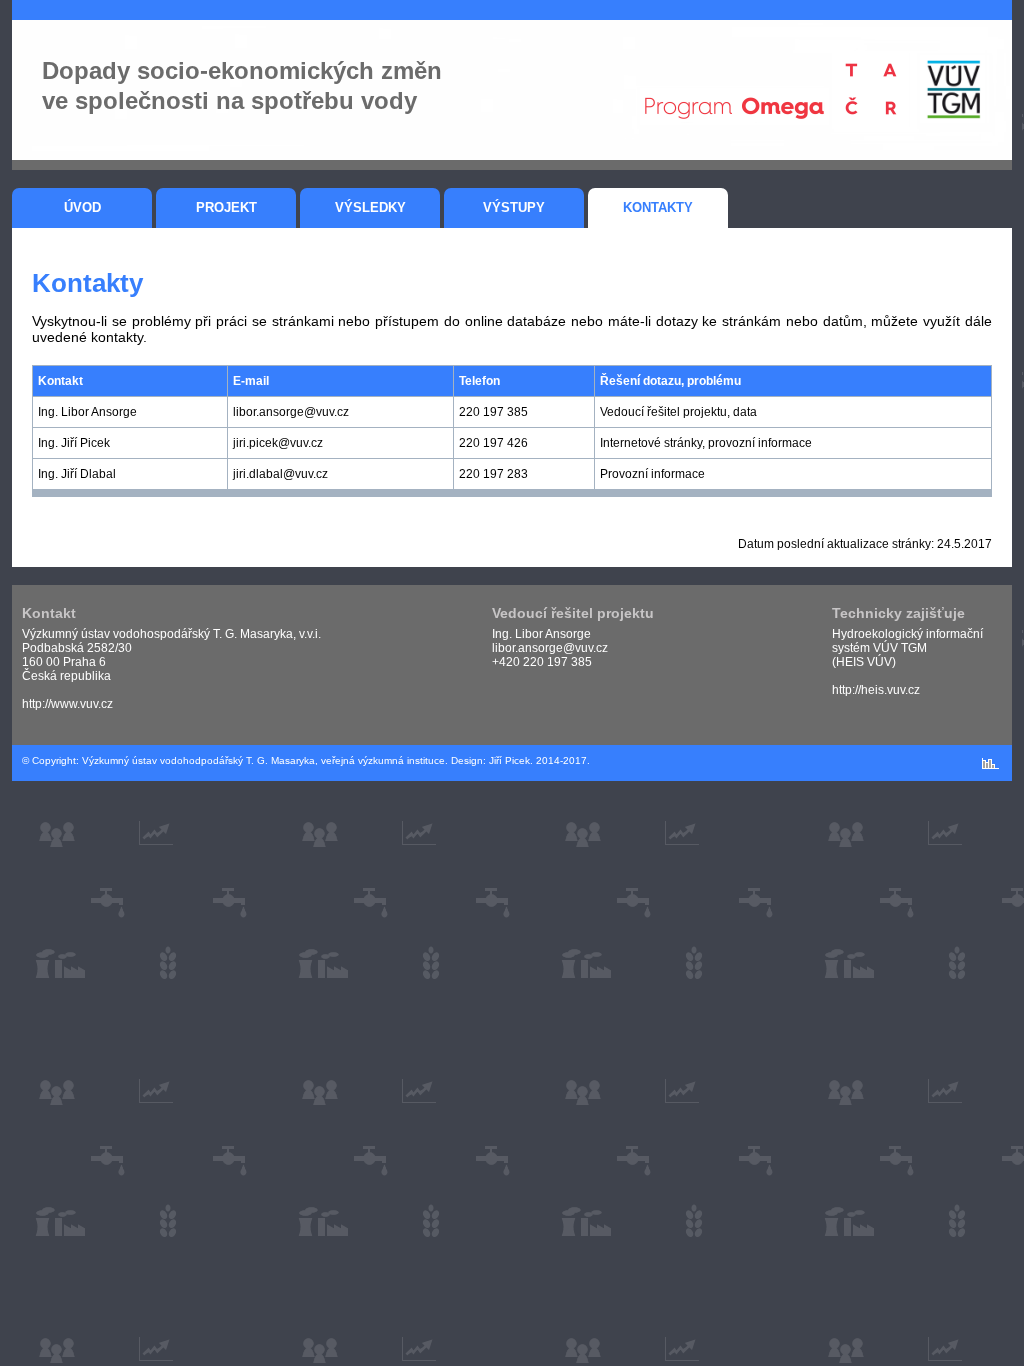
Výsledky (370, 207)
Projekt (226, 207)
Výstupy (514, 207)
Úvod (82, 207)
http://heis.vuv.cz (876, 690)
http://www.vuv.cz (67, 704)
